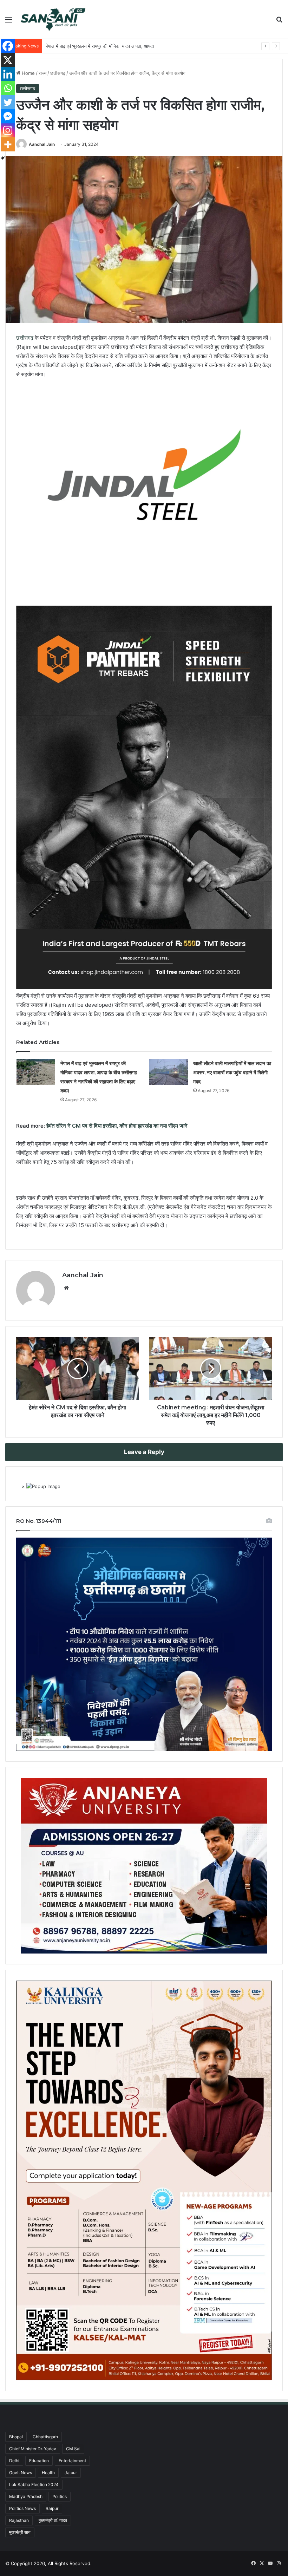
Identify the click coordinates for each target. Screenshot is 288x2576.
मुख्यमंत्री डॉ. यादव (53, 2520)
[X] (8, 60)
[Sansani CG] (53, 19)
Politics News (22, 2508)
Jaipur (71, 2473)
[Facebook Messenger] (8, 116)
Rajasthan (19, 2520)
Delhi (14, 2461)
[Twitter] (8, 102)
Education (39, 2461)
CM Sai (73, 2449)
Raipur (52, 2508)
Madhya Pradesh (26, 2496)
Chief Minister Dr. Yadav (33, 2449)
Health (48, 2473)
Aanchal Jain (42, 144)
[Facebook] (8, 46)
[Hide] (3, 158)
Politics (60, 2496)
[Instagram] (8, 130)
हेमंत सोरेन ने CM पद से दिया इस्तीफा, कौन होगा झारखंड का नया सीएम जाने (117, 1126)
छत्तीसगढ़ (58, 73)
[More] (8, 144)
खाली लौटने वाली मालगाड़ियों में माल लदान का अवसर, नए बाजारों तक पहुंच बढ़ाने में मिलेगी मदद (232, 1072)
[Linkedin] (8, 74)
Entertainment (72, 2461)
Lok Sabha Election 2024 (34, 2484)
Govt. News (21, 2473)
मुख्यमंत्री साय (20, 2532)
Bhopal (16, 2437)
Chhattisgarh (45, 2437)
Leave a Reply (144, 1452)
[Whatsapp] (8, 88)
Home (28, 73)
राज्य (42, 73)
